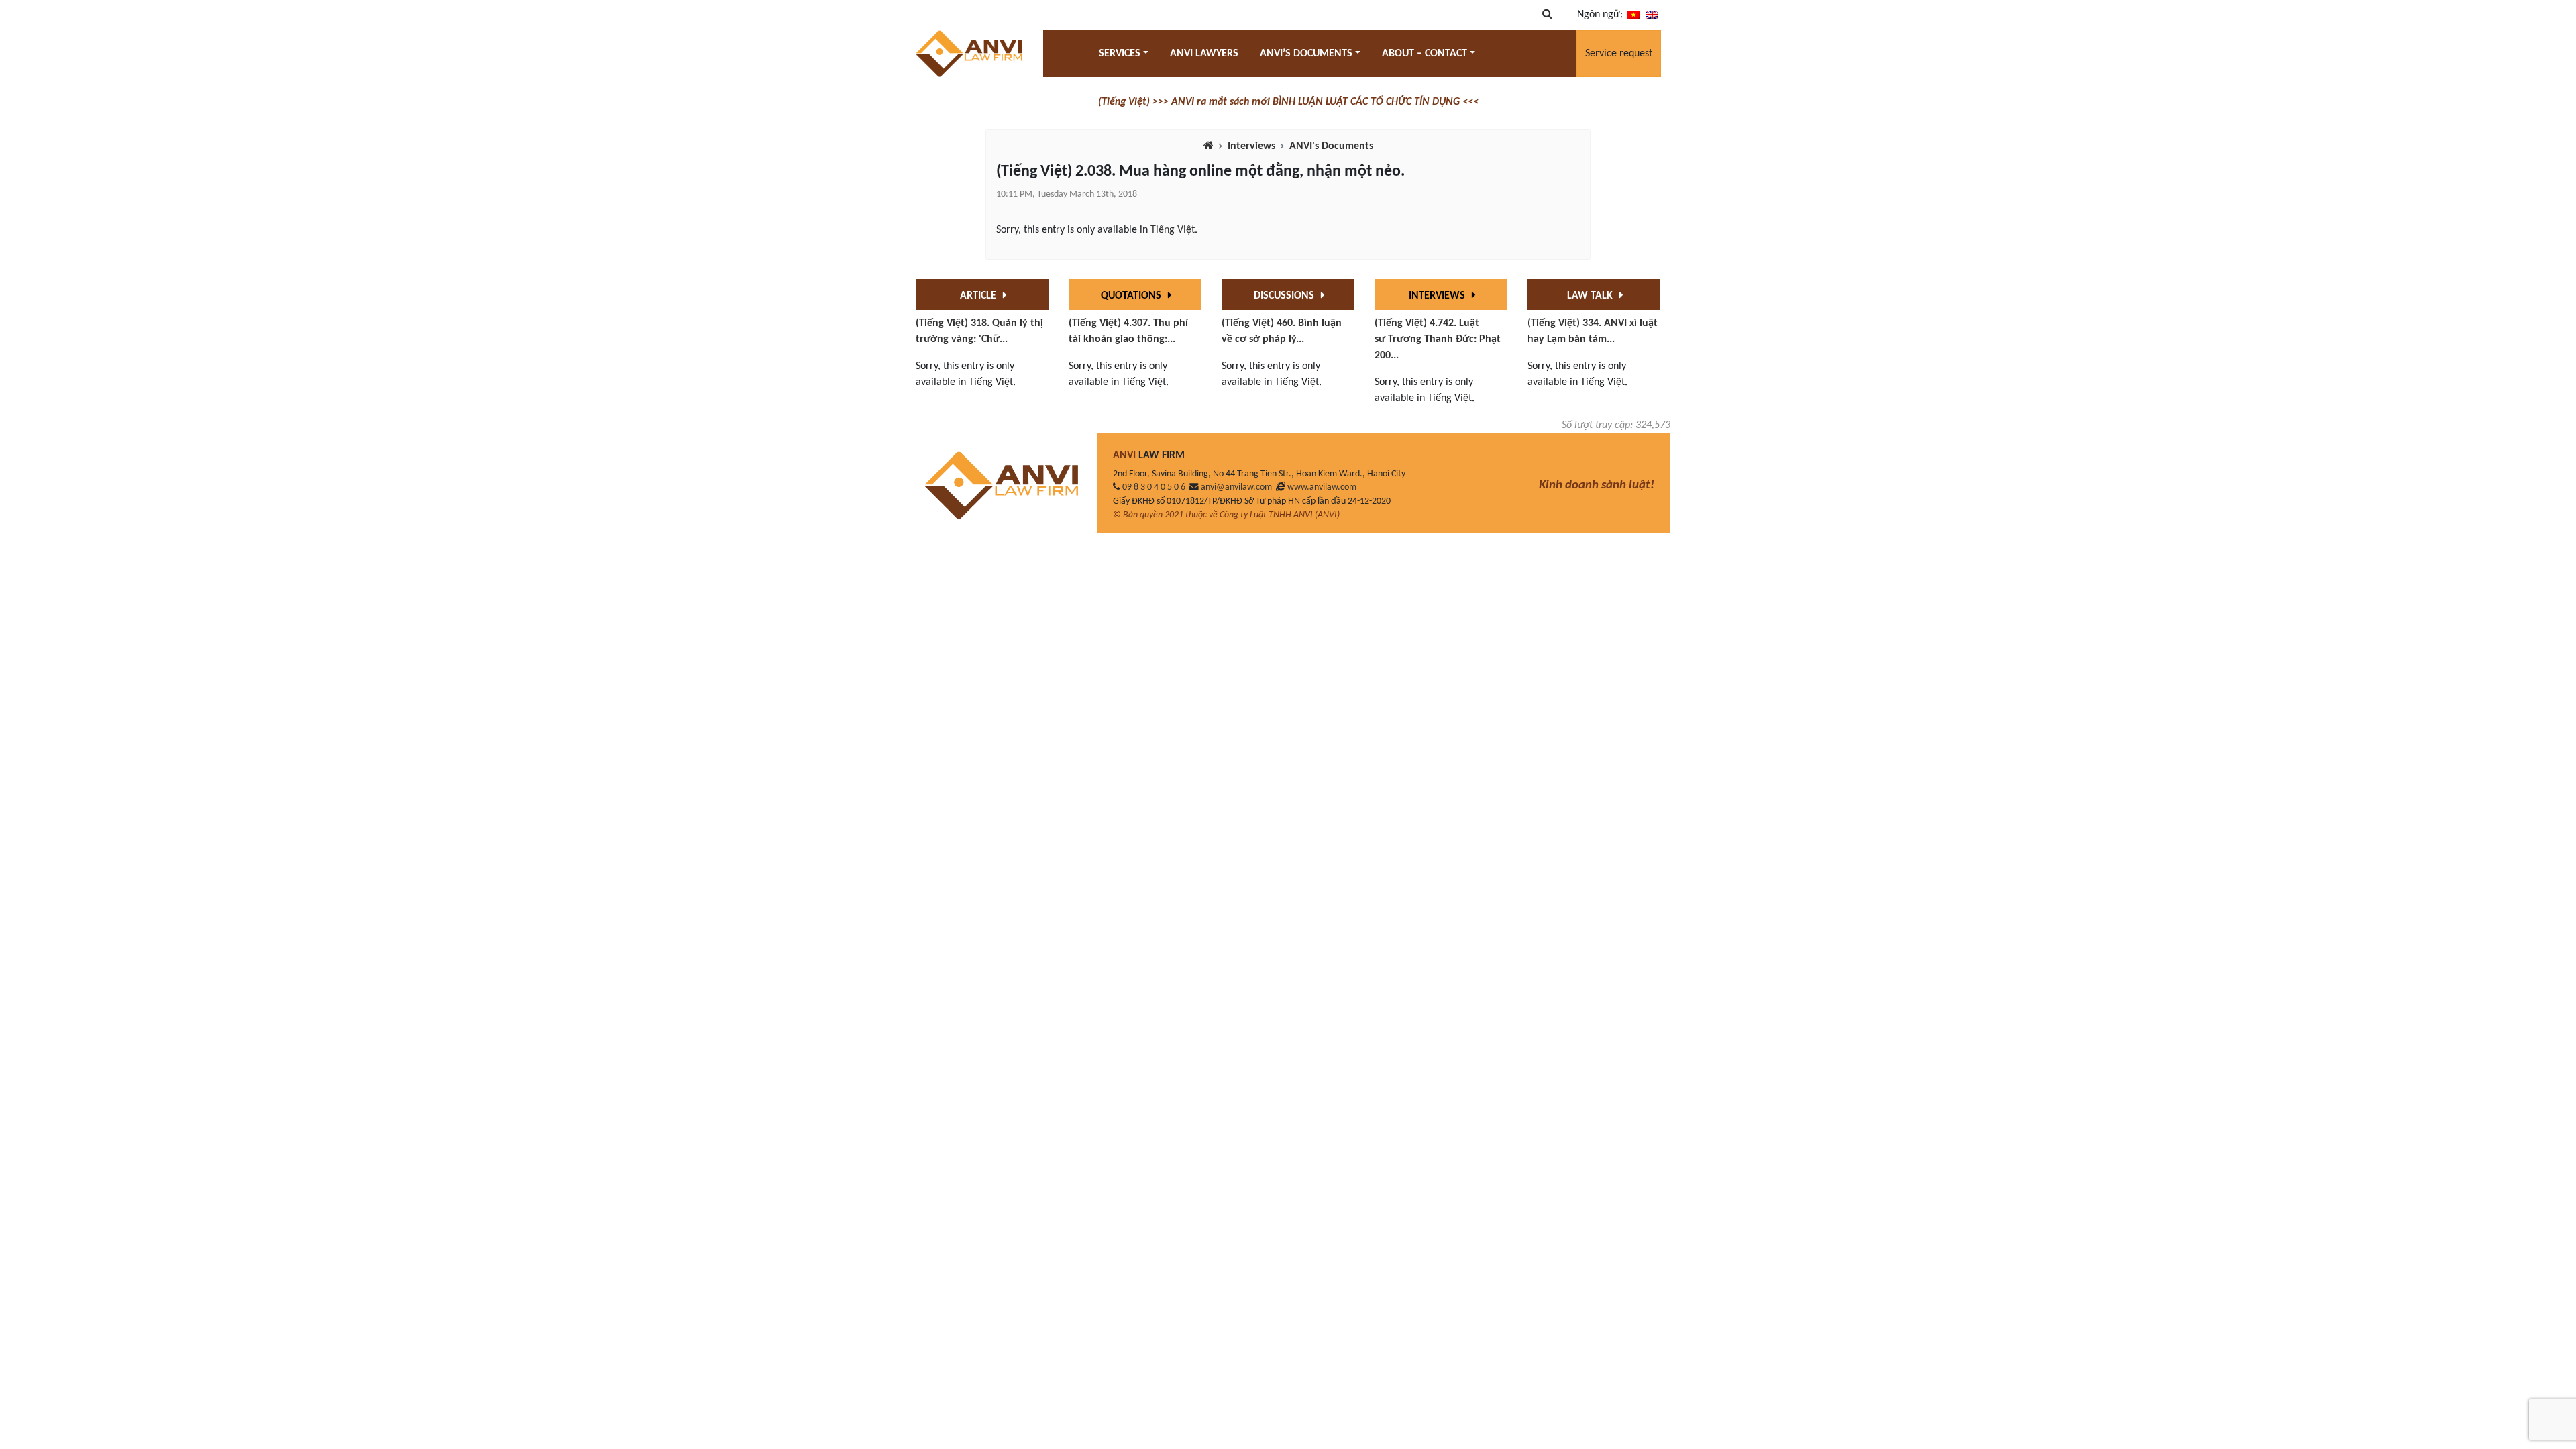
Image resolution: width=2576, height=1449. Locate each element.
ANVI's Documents (1331, 146)
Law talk (1591, 296)
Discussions (1285, 296)
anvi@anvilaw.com (1236, 487)
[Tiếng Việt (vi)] (1633, 15)
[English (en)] (1652, 15)
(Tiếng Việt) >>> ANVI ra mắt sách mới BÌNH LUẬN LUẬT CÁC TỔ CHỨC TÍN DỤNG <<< (1288, 102)
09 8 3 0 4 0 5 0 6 (1154, 487)
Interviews (1251, 146)
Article (979, 296)
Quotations (1132, 296)
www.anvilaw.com (1322, 487)
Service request (1619, 54)
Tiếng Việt (1173, 230)
